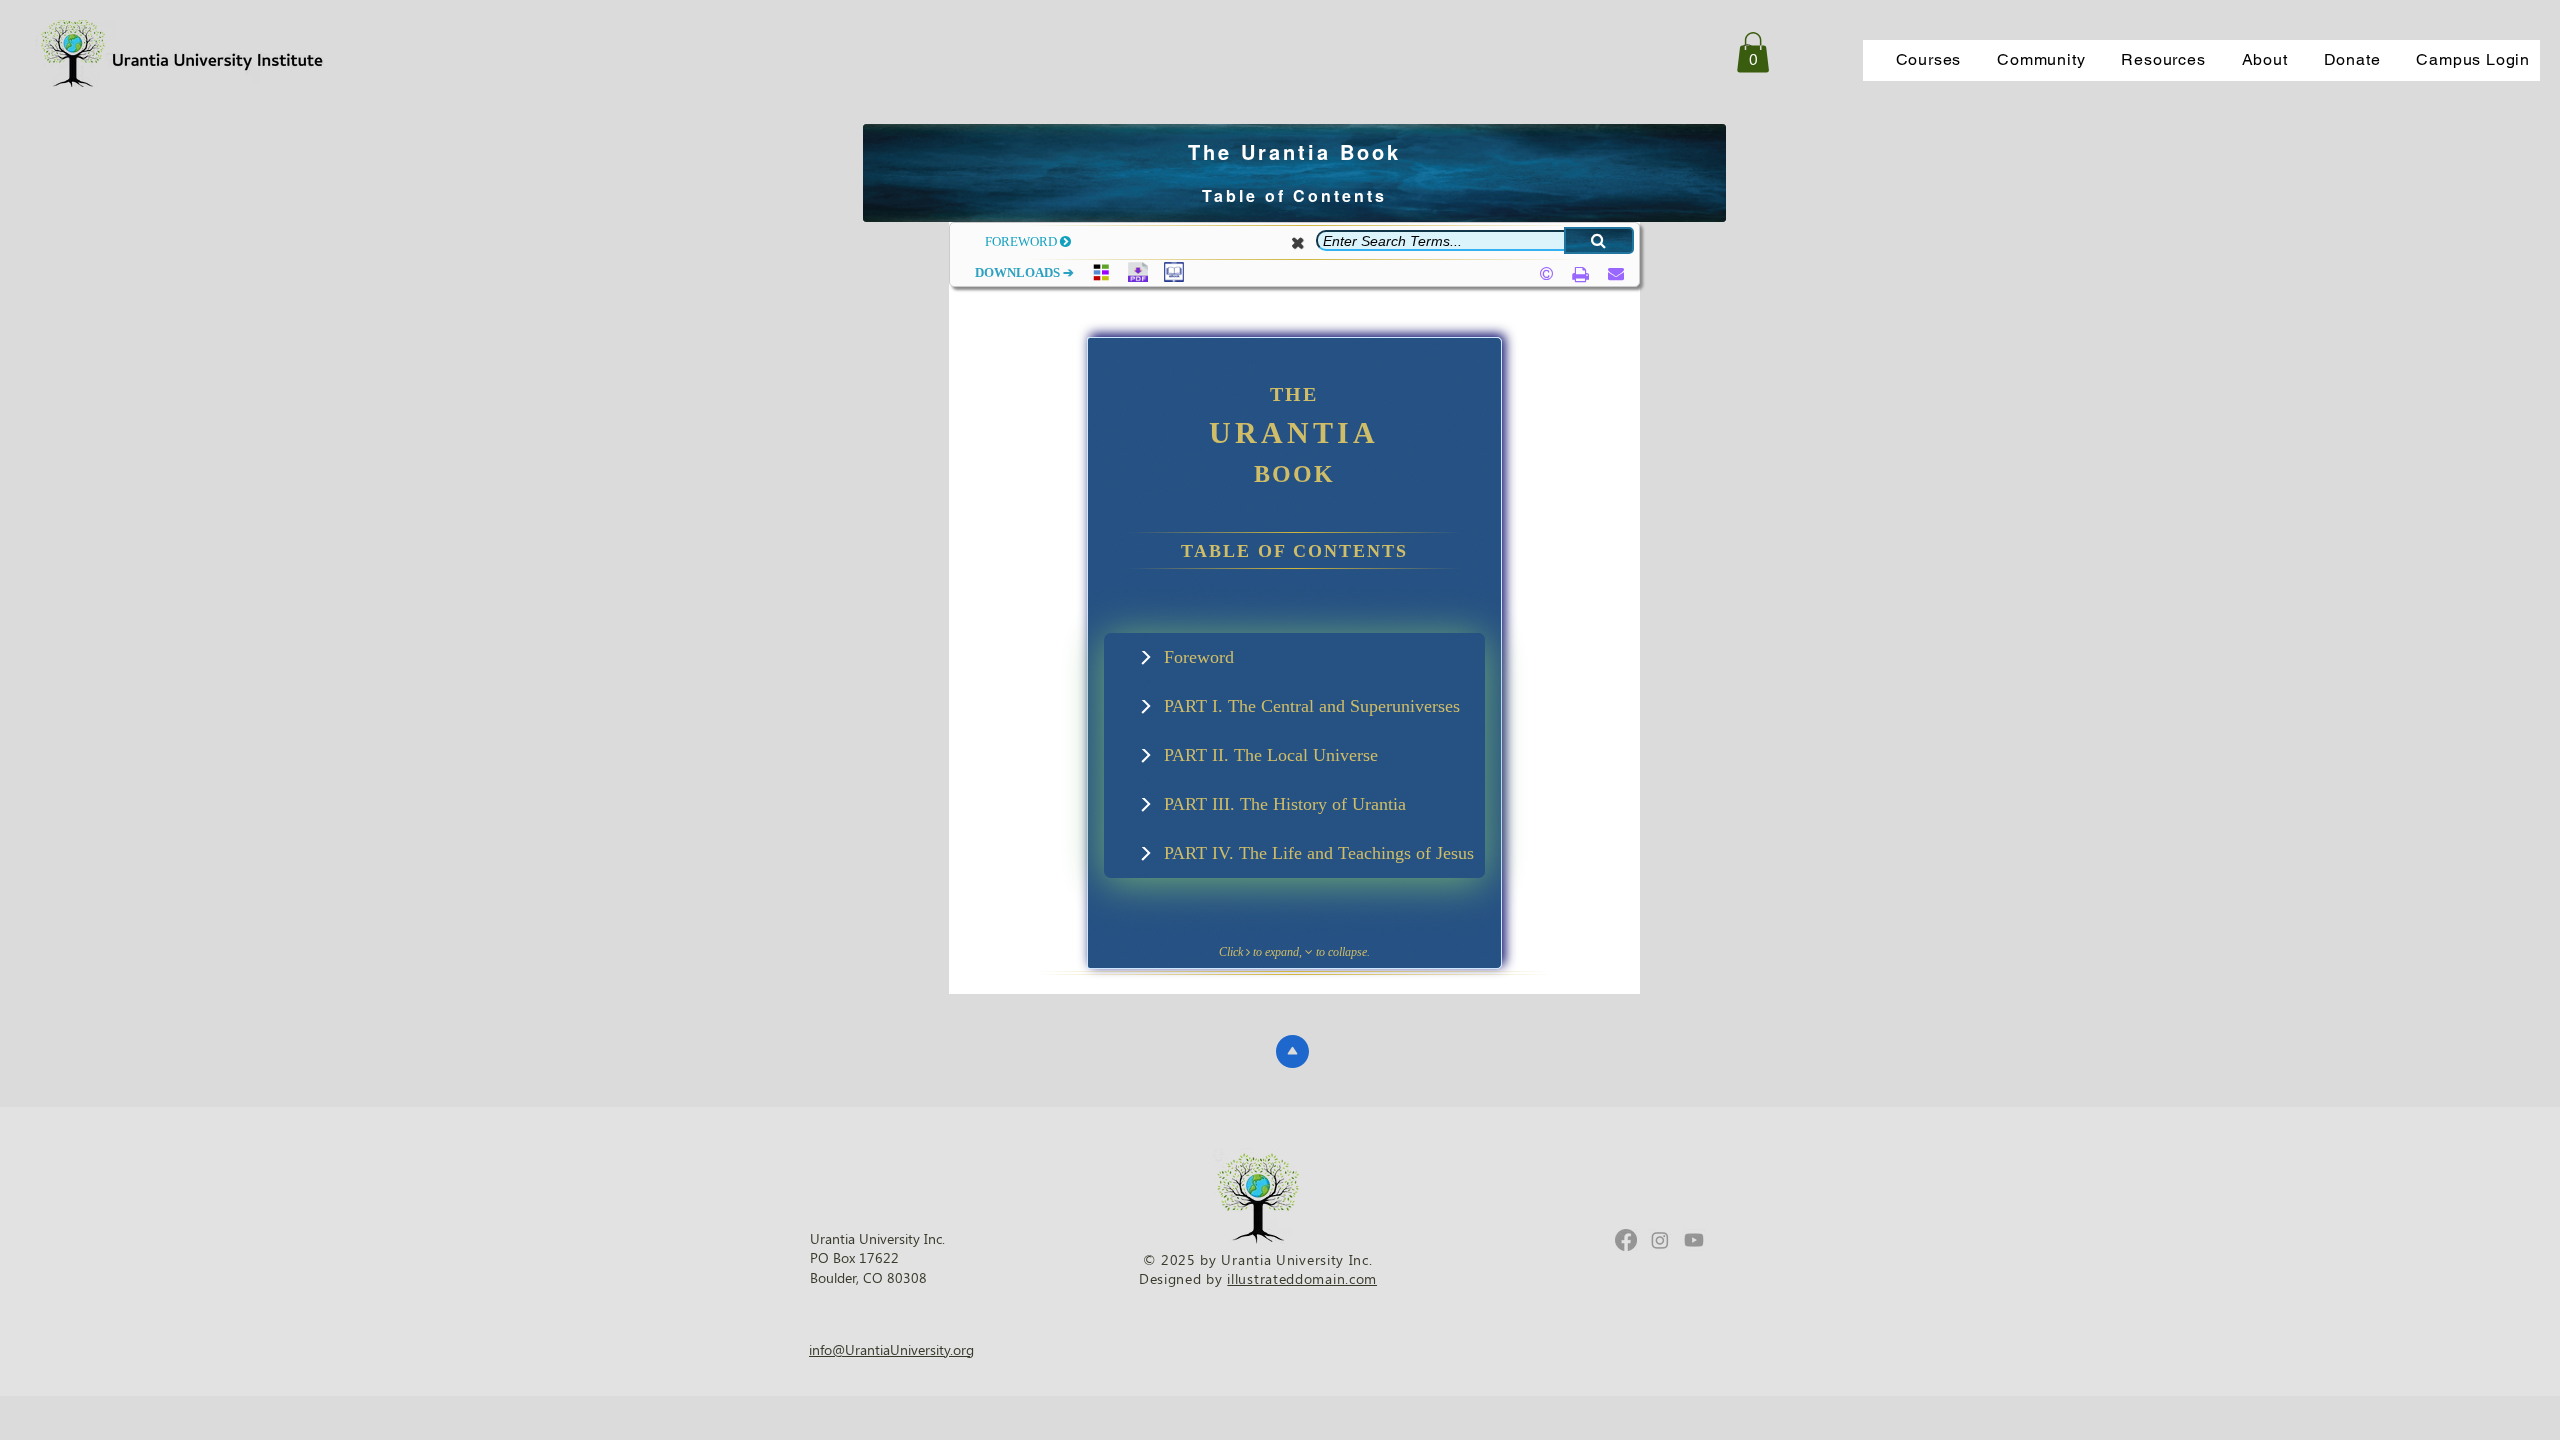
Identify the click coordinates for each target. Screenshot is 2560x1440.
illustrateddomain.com (1302, 1278)
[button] (1929, 60)
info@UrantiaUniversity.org (891, 1349)
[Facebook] (1626, 1240)
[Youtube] (1694, 1240)
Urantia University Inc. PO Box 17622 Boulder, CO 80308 (877, 1258)
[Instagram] (1660, 1240)
